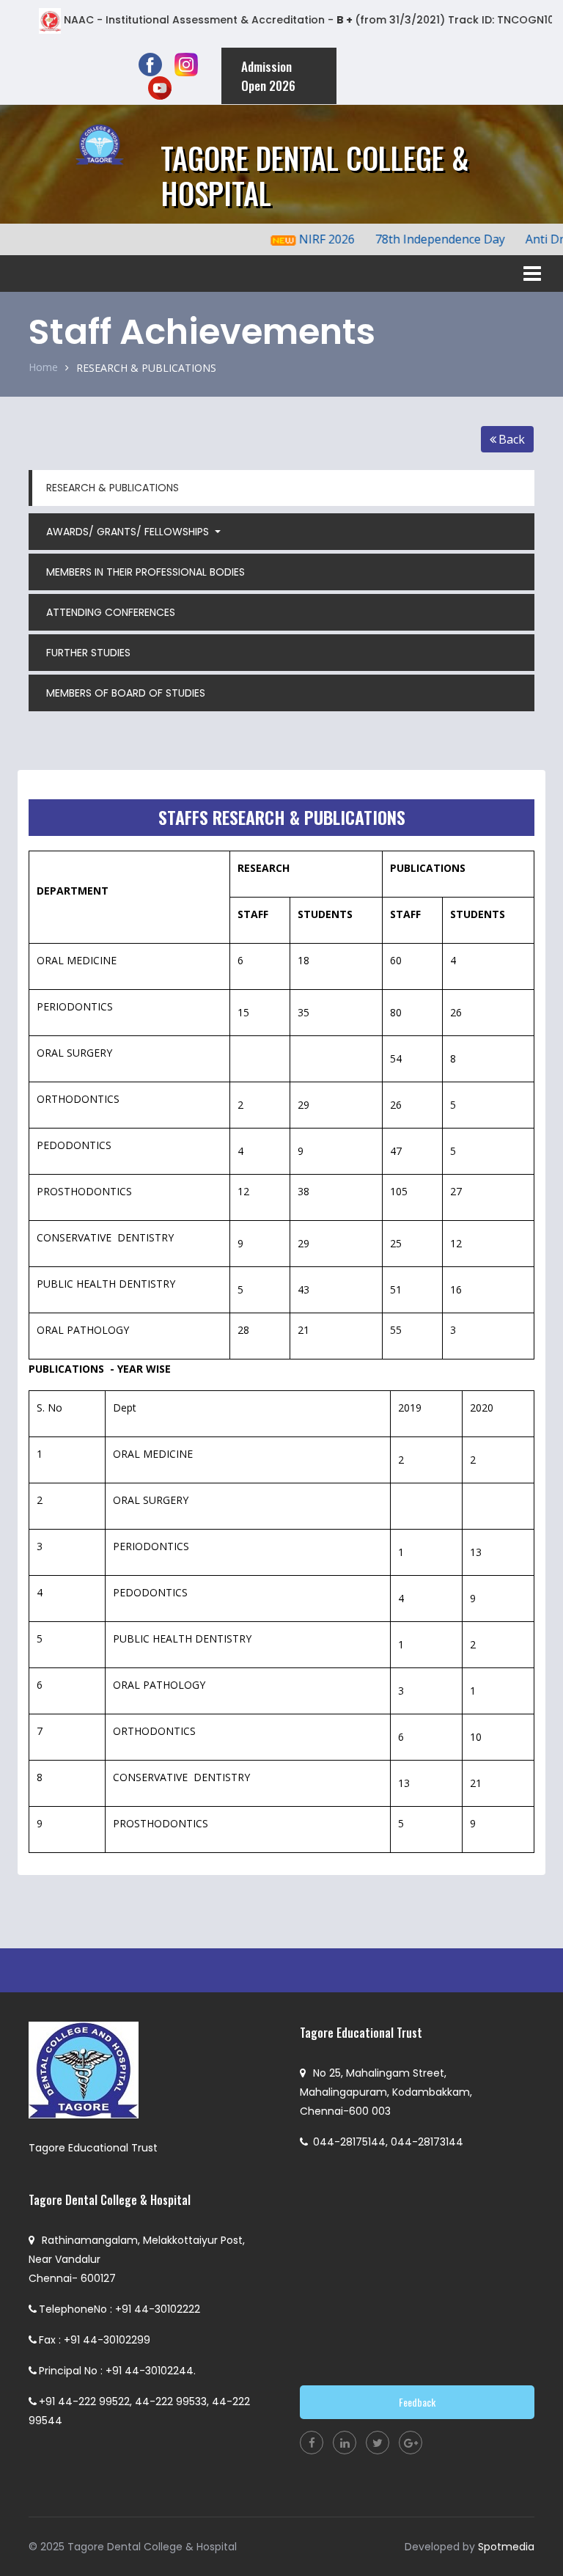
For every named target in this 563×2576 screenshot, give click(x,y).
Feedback (417, 2402)
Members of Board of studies (126, 693)
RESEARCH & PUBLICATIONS (146, 368)
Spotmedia (506, 2547)
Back (512, 439)
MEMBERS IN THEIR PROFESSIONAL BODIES (146, 572)
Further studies (88, 653)
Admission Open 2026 (268, 76)
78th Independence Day (423, 239)
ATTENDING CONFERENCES (111, 612)
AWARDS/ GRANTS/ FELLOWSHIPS (129, 532)
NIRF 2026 (309, 239)
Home (43, 367)
